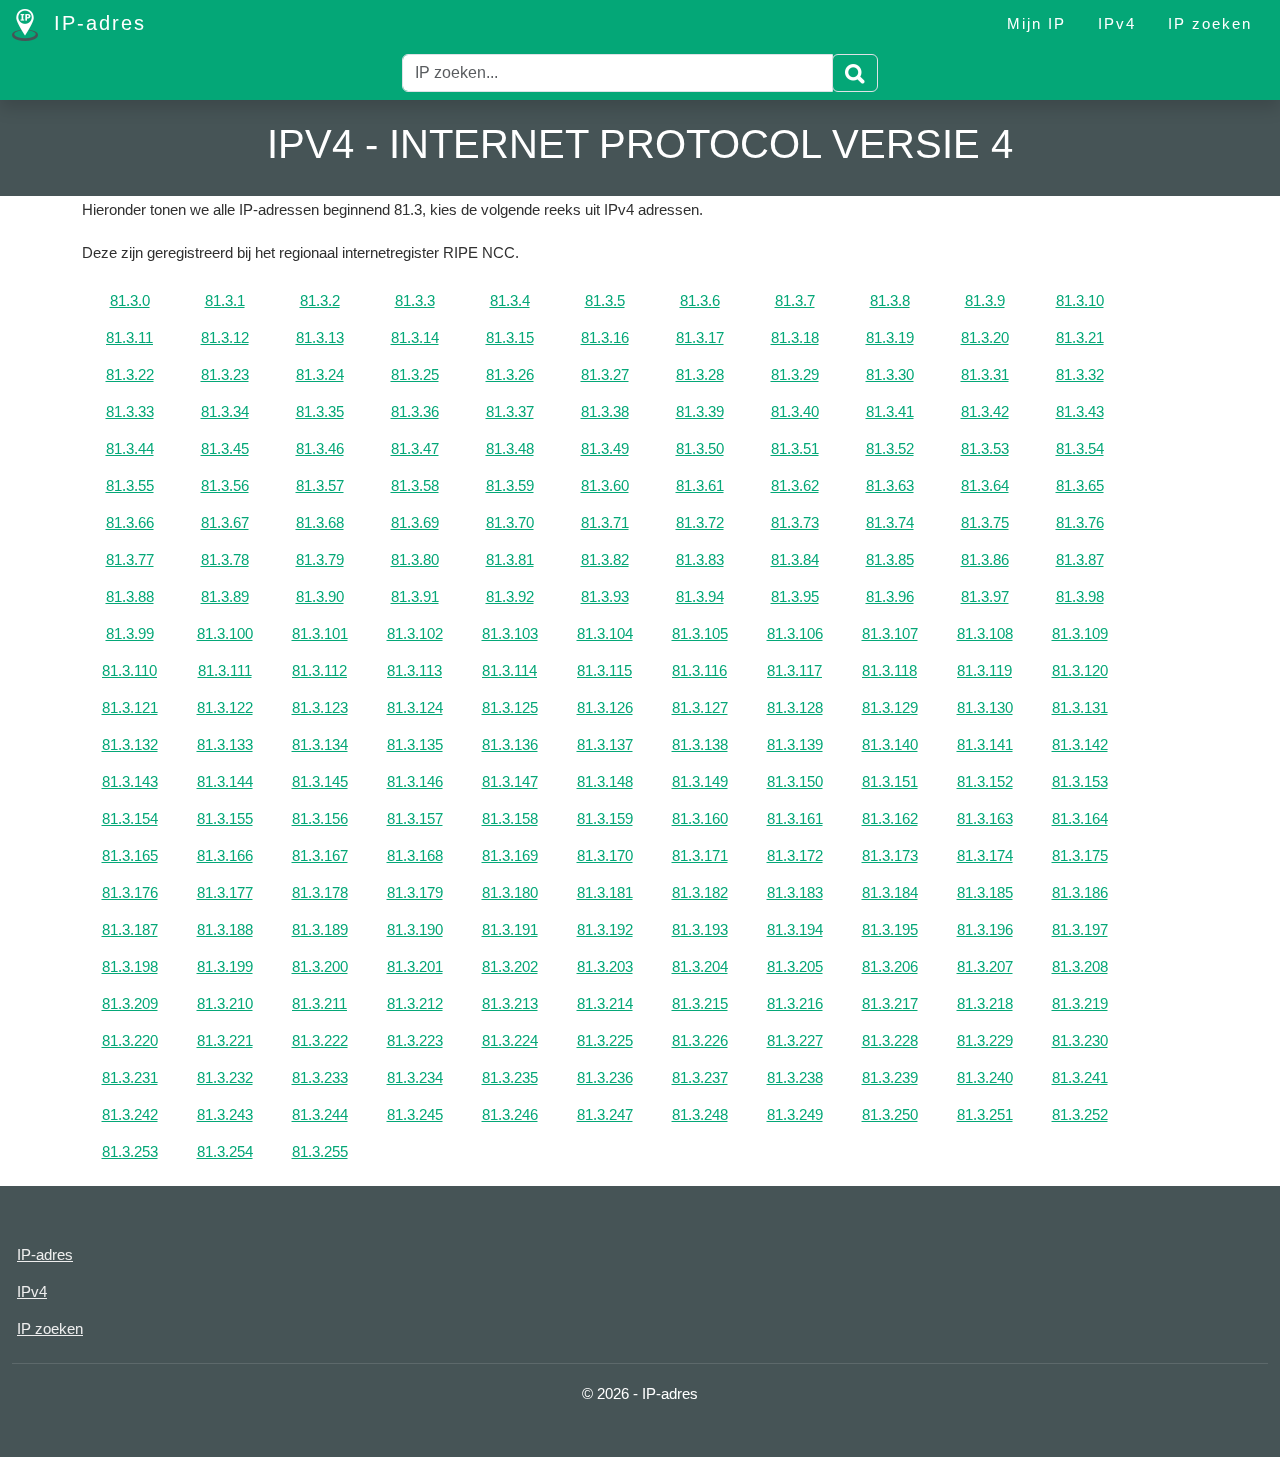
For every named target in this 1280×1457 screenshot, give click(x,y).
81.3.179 (415, 892)
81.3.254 (225, 1151)
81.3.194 (795, 929)
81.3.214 (605, 1003)
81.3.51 (795, 448)
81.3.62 (795, 485)
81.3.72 (700, 522)
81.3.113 (414, 670)
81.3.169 (510, 855)
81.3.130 (985, 707)
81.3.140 (890, 744)
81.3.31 (985, 374)
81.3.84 (795, 559)
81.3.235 (510, 1077)
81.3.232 (225, 1077)
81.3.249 (795, 1114)
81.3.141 (985, 744)
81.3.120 (1080, 670)
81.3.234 (415, 1077)
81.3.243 (225, 1114)
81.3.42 (985, 411)
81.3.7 (795, 300)
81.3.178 (320, 892)
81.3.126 (605, 707)
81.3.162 (890, 818)
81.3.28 (700, 374)
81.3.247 (605, 1114)
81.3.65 (1080, 485)
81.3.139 (795, 744)
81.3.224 (510, 1040)
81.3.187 (130, 929)
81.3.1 (225, 300)
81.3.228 (890, 1040)
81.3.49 (605, 448)
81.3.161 (795, 818)
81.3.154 (130, 818)
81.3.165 (130, 855)
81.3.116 (699, 670)
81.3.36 (415, 411)
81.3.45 (225, 448)
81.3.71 (605, 522)
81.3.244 (320, 1114)
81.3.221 (225, 1040)
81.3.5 (605, 300)
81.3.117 (794, 670)
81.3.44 (130, 448)
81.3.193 (700, 929)
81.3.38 (605, 411)
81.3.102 (415, 633)
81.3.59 (510, 485)
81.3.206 (890, 966)
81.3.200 (320, 966)
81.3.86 (985, 559)
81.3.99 (130, 633)
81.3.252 (1080, 1114)
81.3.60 (605, 485)
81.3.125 (510, 707)
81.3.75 (985, 522)
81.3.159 (605, 818)
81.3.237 (700, 1077)
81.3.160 (700, 818)
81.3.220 (130, 1040)
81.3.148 (605, 781)
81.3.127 (700, 707)
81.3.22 (130, 374)
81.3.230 (1080, 1040)
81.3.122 (225, 707)
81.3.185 (985, 892)
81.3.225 (605, 1040)
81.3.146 (415, 781)
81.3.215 (700, 1003)
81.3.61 (700, 485)
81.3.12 (225, 337)
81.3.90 (320, 596)
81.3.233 (320, 1077)
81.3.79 (320, 559)
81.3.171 (700, 855)
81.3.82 (605, 559)
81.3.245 (415, 1114)
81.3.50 (700, 448)
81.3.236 (605, 1077)
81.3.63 (890, 485)
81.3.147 (510, 781)
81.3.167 (320, 855)
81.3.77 (130, 559)
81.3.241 (1080, 1077)
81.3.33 (130, 411)
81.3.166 (225, 855)
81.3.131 (1080, 707)
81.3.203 (605, 966)
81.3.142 (1080, 744)
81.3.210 (225, 1003)
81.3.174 (985, 855)
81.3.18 (795, 337)
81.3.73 (795, 522)
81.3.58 (415, 485)
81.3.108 (985, 633)
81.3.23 (225, 374)
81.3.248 (700, 1114)
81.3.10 (1080, 300)
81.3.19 (890, 337)
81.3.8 (890, 300)
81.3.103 (510, 633)
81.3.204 (700, 966)
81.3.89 (225, 596)
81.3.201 (415, 966)
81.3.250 (890, 1114)
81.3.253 (130, 1151)
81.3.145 (320, 781)
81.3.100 (225, 633)
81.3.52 (890, 448)
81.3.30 (890, 374)
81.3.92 (510, 596)
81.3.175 (1080, 855)
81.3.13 (320, 337)
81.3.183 (795, 892)
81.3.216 (795, 1003)
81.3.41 (890, 411)
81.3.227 (795, 1040)
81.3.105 (700, 633)
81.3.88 (130, 596)
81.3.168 (415, 855)
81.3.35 (320, 411)
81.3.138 (700, 744)
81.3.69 (415, 522)
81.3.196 (985, 929)
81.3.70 (510, 522)
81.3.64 (985, 485)
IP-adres (96, 23)
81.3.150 (795, 781)
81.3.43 (1080, 411)
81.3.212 (415, 1003)
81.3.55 (130, 485)
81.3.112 (319, 670)
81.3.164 (1080, 818)
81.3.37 (510, 411)
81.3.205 (795, 966)
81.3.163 (985, 818)
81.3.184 (890, 892)
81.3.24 (320, 374)
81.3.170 (605, 855)
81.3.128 (795, 707)
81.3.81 (510, 559)
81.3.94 (700, 596)
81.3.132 (130, 744)
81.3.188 (225, 929)
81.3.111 (225, 670)
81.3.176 (130, 892)
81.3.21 (1080, 337)
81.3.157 (415, 818)
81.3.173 (890, 855)
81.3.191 (510, 929)
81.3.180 (510, 892)
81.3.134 (320, 744)
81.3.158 (510, 818)
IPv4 (1117, 23)
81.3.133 (225, 744)
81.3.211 (319, 1003)
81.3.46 (320, 448)
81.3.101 (320, 633)
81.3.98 (1080, 596)
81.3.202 (510, 966)
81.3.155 (225, 818)
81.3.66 (130, 522)
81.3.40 (795, 411)
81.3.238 (795, 1077)
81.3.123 (320, 707)
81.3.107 (890, 633)
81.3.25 (415, 374)
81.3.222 (320, 1040)
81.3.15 (510, 337)
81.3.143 (130, 781)
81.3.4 (510, 300)
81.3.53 (985, 448)
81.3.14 (415, 337)
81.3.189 (320, 929)
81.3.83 (700, 559)
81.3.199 (225, 966)
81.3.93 (605, 596)
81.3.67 (225, 522)
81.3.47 (415, 448)
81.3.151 (890, 781)
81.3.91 (415, 596)
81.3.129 (890, 707)
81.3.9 (985, 300)
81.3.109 (1080, 633)
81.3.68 (320, 522)
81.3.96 (890, 596)
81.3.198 (130, 966)
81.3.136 (510, 744)
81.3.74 (890, 522)
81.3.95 (795, 596)
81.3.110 (129, 670)
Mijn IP (1036, 23)
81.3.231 (130, 1077)
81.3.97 (985, 596)
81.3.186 (1080, 892)
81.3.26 (510, 374)
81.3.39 (700, 411)
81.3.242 (130, 1114)
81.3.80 (415, 559)
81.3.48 (510, 448)
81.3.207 (985, 966)
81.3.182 (700, 892)
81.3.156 (320, 818)
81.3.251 (985, 1114)
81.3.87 (1080, 559)
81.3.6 (700, 300)
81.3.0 (130, 300)
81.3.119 (984, 670)
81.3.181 (605, 892)
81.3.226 (700, 1040)
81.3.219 (1080, 1003)
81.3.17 (700, 337)
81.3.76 (1080, 522)
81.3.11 (129, 337)
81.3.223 (415, 1040)
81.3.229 (985, 1040)
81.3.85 (890, 559)
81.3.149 (700, 781)
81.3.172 (795, 855)
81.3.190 (415, 929)
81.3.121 (130, 707)
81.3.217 (890, 1003)
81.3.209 (130, 1003)
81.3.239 (890, 1077)
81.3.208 (1080, 966)
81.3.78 (225, 559)
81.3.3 (415, 300)
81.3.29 (795, 374)
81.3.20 (985, 337)
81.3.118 (889, 670)
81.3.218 (985, 1003)
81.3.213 (510, 1003)
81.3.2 (320, 300)
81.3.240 (985, 1077)
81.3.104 (605, 633)
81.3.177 (225, 892)
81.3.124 (415, 707)
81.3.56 (225, 485)
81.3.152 (985, 781)
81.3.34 (225, 411)
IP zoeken (1210, 23)
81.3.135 (415, 744)
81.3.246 (510, 1114)
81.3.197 (1080, 929)
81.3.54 (1080, 448)
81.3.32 (1080, 374)
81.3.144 (225, 781)
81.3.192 (605, 929)
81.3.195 (890, 929)
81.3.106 (795, 633)
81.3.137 (605, 744)
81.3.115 (604, 670)
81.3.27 (605, 374)
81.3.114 (509, 670)
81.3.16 (605, 337)
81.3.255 (320, 1151)
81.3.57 (320, 485)
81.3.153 (1080, 781)
